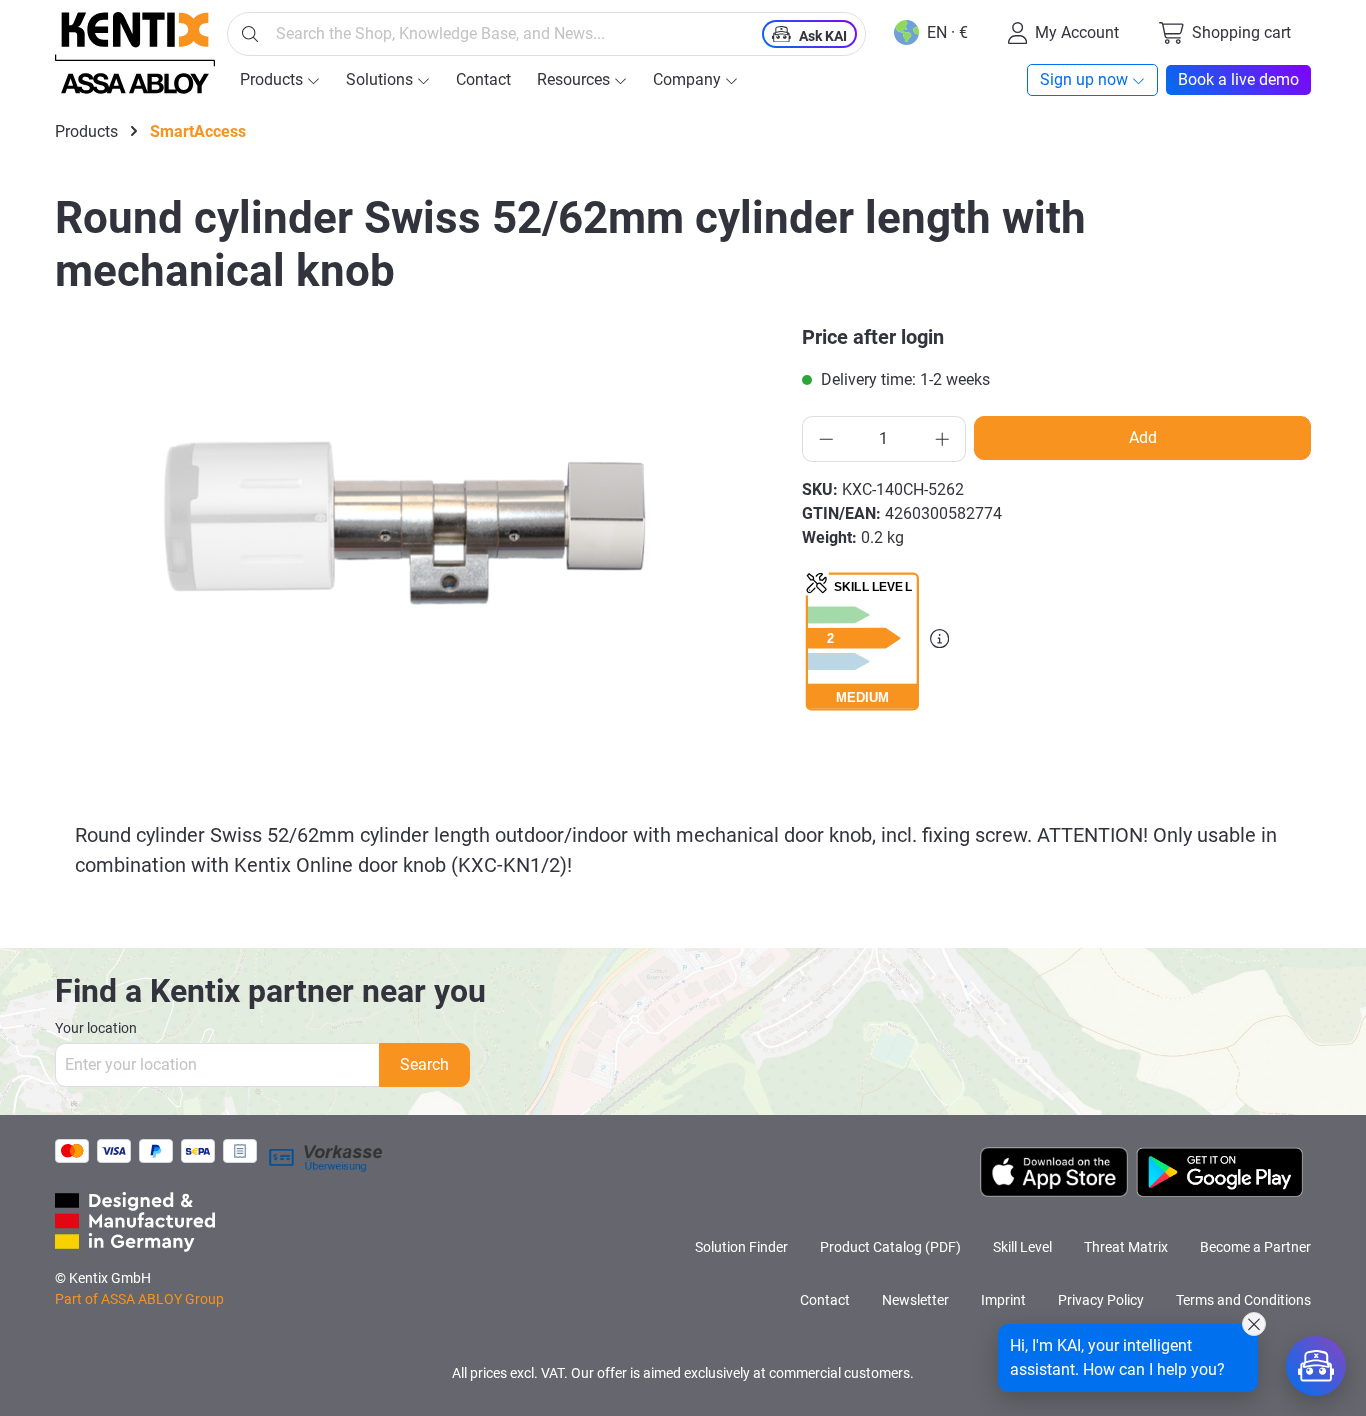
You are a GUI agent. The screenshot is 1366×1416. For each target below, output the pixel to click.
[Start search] (250, 34)
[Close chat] (1254, 1324)
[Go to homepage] (135, 53)
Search (424, 1064)
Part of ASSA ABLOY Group (139, 1299)
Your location (96, 1028)
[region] (416, 537)
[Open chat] (1316, 1366)
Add (1143, 437)
